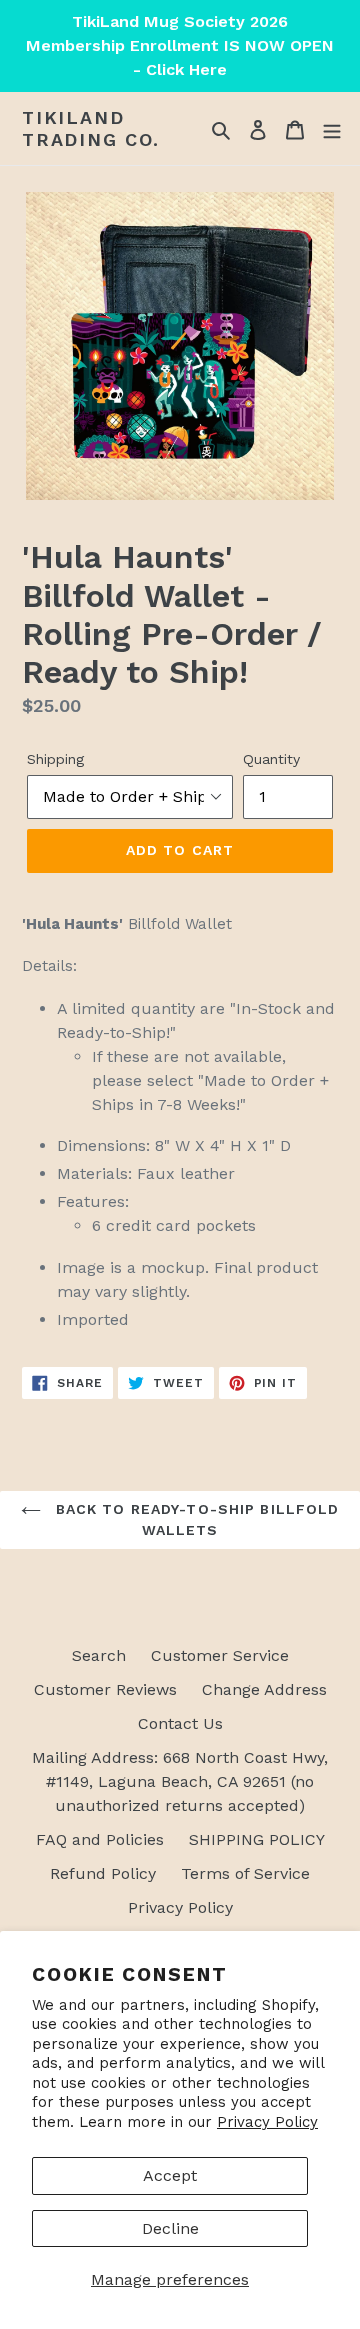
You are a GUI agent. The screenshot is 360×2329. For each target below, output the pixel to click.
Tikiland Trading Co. (91, 128)
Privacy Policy (267, 2122)
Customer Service (220, 1655)
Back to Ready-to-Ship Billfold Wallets (195, 1519)
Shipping (55, 759)
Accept (170, 2175)
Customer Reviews (105, 1689)
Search (99, 1655)
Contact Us (180, 1723)
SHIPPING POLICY (257, 1839)
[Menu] (332, 129)
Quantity (271, 759)
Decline (170, 2228)
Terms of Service (245, 1873)
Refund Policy (103, 1873)
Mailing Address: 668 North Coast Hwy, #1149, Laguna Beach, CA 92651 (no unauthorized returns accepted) (180, 1781)
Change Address (264, 1689)
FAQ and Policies (100, 1839)
